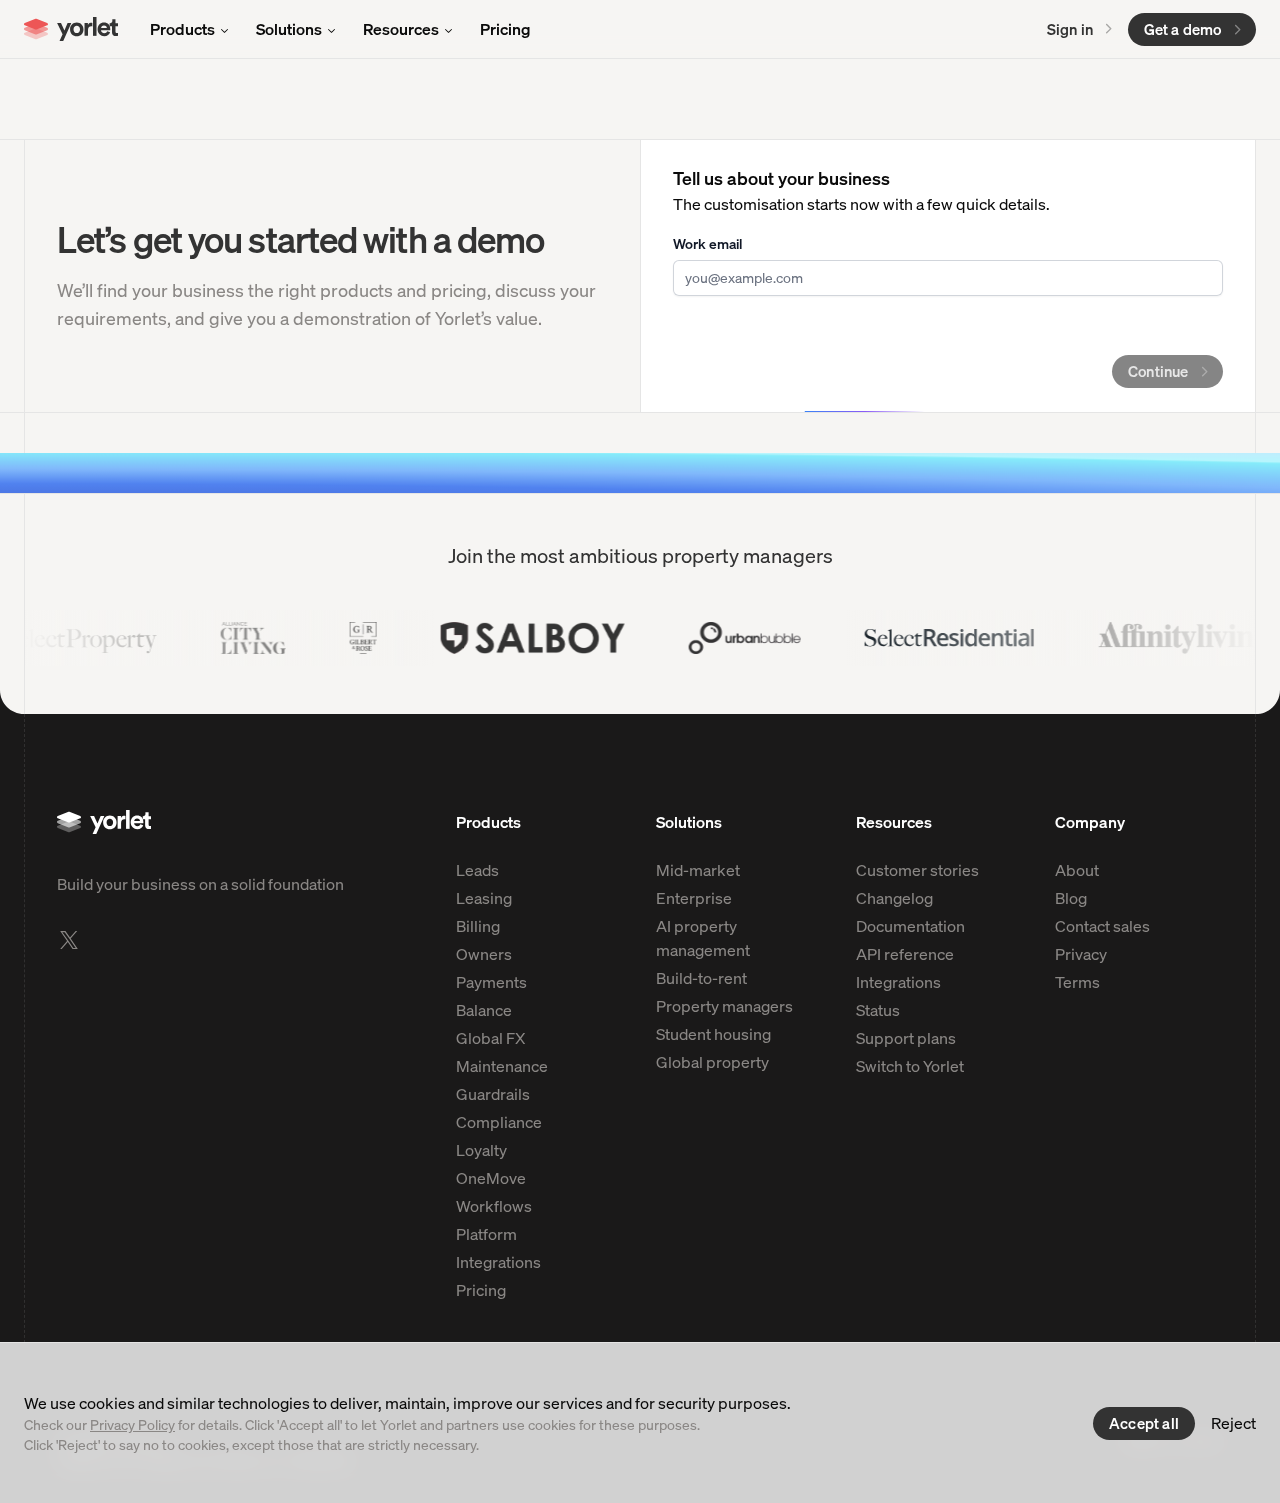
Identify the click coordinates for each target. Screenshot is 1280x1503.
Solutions (289, 29)
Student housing (713, 1034)
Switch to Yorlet (910, 1066)
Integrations (498, 1262)
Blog (1071, 898)
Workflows (494, 1206)
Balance (484, 1010)
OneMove (491, 1178)
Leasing (484, 898)
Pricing (505, 29)
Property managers (724, 1006)
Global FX (490, 1038)
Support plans (906, 1038)
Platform (486, 1234)
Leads (477, 870)
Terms (1077, 982)
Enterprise (694, 898)
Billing (478, 926)
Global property (712, 1062)
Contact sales (1102, 926)
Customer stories (917, 870)
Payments (491, 982)
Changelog (894, 898)
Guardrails (493, 1094)
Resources (401, 29)
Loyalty (481, 1150)
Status (878, 1010)
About (1077, 870)
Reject (1233, 1423)
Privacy (1081, 954)
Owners (484, 954)
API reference (905, 954)
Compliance (499, 1122)
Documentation (910, 926)
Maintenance (502, 1066)
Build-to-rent (701, 978)
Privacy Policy (132, 1424)
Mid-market (698, 870)
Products (182, 29)
